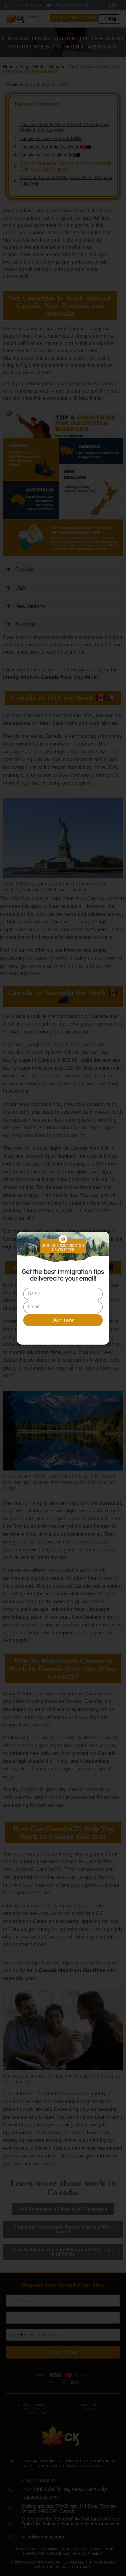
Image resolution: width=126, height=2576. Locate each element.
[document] (63, 1288)
